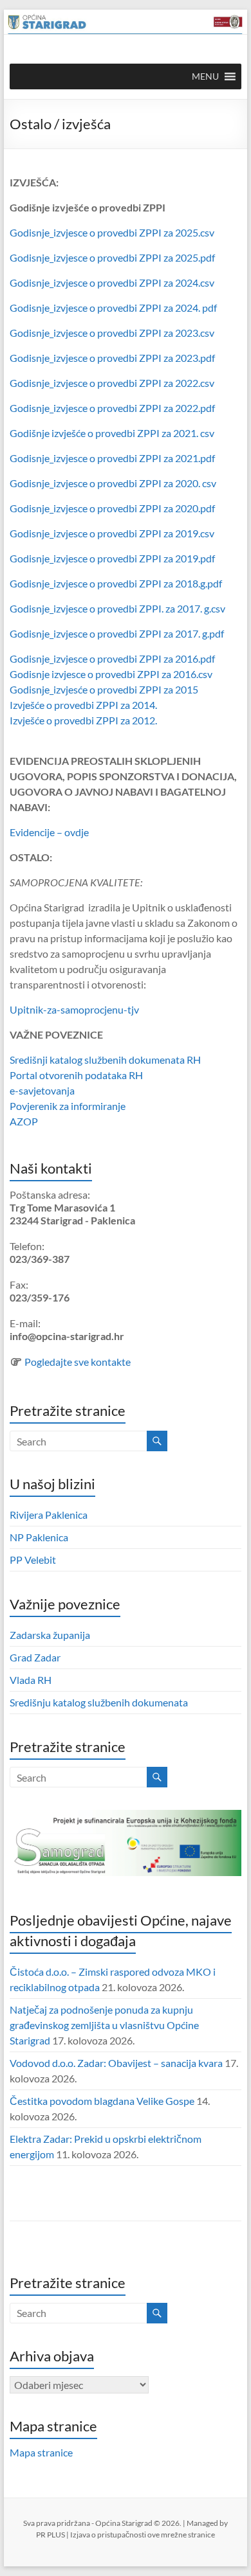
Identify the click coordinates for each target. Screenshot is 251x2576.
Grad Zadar (35, 1657)
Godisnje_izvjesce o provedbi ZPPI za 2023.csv (112, 333)
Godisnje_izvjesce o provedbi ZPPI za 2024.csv (112, 282)
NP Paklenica (39, 1537)
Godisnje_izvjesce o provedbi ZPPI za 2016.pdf (112, 658)
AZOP (24, 1121)
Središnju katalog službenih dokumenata (99, 1702)
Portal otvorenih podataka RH (76, 1075)
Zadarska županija (50, 1635)
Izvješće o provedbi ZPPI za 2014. (83, 705)
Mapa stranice (41, 2452)
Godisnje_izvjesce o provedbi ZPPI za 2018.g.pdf (116, 583)
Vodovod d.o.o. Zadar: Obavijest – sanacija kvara (116, 2063)
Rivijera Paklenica (49, 1515)
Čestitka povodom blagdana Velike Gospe (102, 2101)
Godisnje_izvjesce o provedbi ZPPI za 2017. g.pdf (117, 633)
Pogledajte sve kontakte (78, 1362)
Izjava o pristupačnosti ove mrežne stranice (143, 2535)
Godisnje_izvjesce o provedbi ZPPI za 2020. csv (113, 483)
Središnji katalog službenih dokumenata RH (105, 1060)
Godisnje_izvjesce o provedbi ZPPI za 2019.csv (112, 533)
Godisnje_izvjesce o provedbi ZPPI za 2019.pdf (112, 558)
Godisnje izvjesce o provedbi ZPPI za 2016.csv (111, 674)
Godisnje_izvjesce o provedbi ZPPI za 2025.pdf (112, 257)
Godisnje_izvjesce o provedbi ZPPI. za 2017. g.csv (117, 608)
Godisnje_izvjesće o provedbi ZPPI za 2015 (104, 689)
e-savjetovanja (42, 1090)
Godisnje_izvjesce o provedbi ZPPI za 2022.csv (112, 383)
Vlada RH (31, 1680)
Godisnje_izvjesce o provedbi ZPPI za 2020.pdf (112, 508)
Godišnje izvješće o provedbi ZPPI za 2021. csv (112, 433)
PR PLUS (51, 2535)
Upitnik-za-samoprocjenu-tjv (74, 1009)
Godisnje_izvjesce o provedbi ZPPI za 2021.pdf (112, 458)
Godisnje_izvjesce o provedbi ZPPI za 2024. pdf (113, 308)
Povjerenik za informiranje (68, 1106)
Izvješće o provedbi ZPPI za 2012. (83, 720)
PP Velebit (33, 1560)
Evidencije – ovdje (49, 832)
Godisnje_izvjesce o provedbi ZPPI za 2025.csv (112, 232)
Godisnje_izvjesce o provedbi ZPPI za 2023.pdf (112, 358)
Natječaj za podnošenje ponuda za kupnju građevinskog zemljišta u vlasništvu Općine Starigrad (104, 2025)
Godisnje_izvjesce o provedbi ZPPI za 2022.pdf (112, 408)
